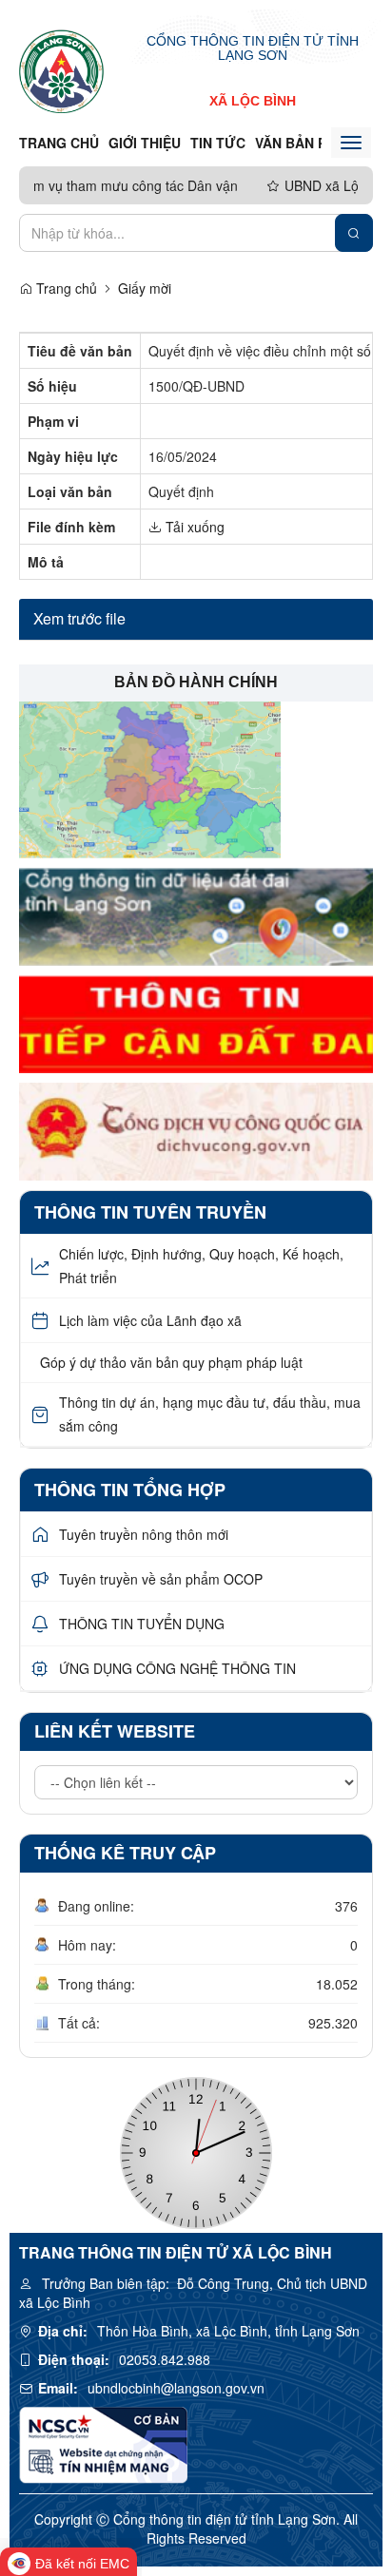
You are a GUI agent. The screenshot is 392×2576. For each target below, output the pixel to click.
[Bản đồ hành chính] (150, 778)
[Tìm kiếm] (354, 233)
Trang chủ (59, 143)
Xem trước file (79, 618)
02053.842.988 (165, 2359)
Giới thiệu (145, 143)
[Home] (61, 70)
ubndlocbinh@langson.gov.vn (176, 2388)
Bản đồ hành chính (196, 682)
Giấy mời (145, 288)
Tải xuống (193, 527)
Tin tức (218, 143)
